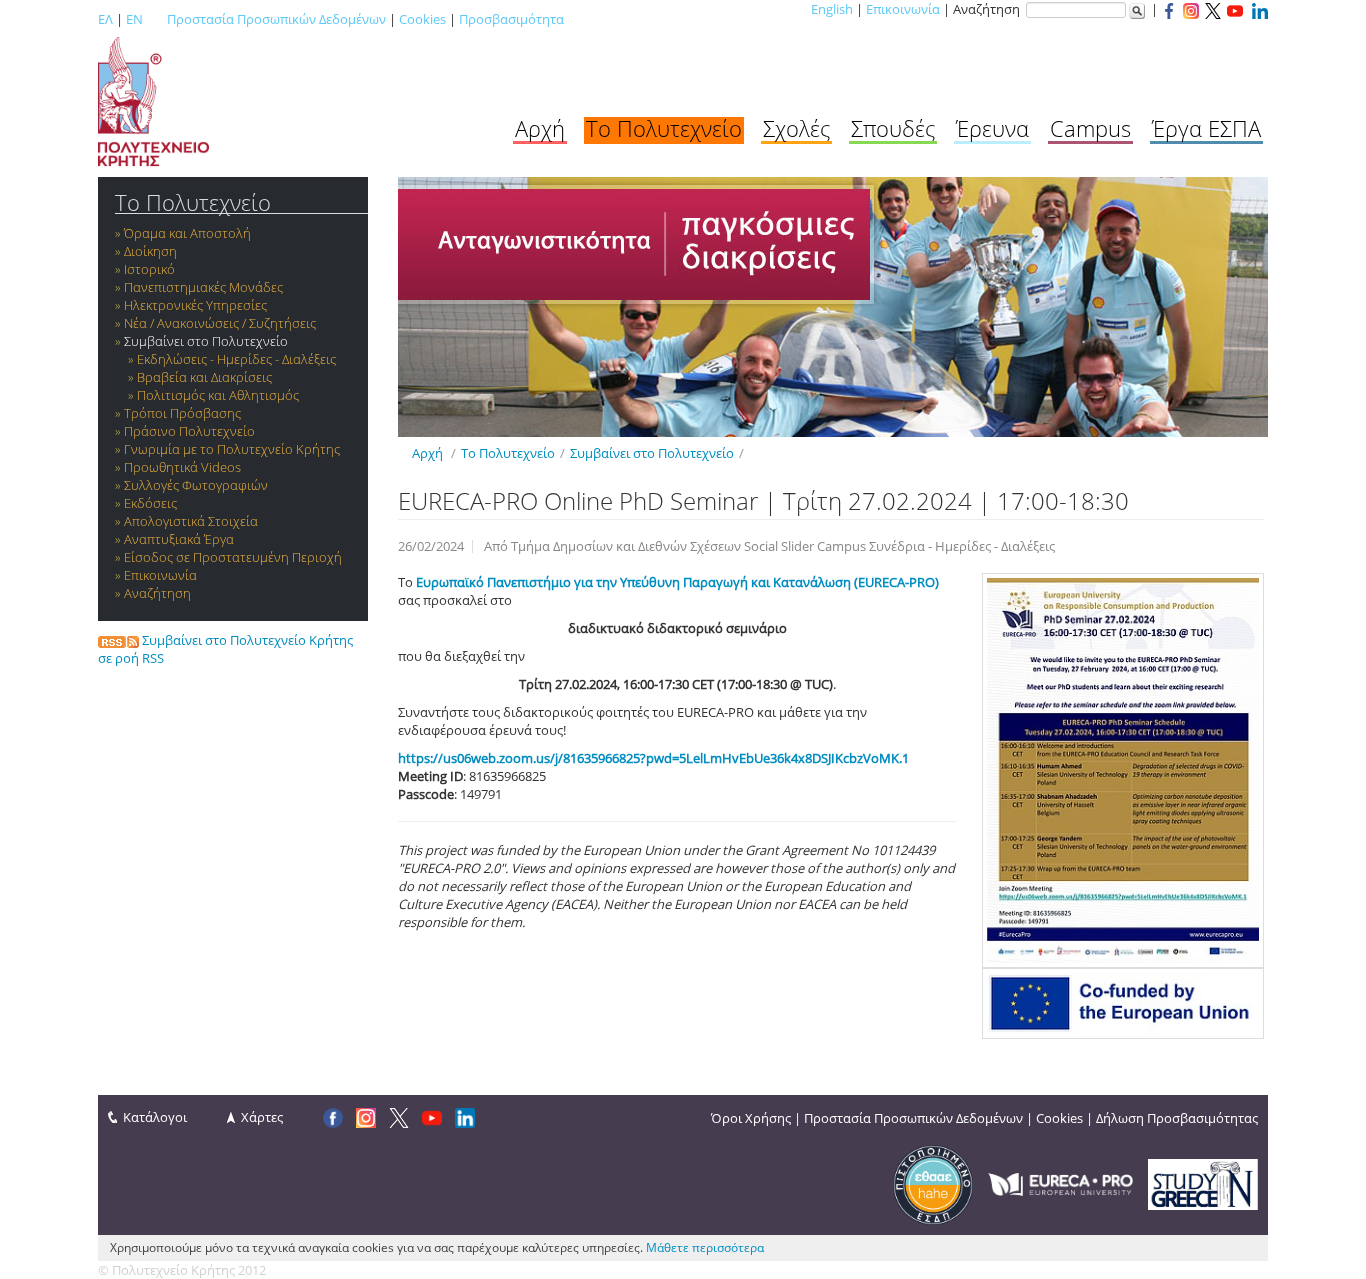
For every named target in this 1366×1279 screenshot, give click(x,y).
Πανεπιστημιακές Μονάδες (203, 287)
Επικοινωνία (903, 9)
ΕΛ (105, 19)
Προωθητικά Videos (182, 467)
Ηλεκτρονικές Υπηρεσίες (195, 305)
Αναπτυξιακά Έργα (179, 539)
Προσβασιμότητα (511, 19)
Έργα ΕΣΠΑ (1206, 128)
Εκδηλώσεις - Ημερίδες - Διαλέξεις (236, 359)
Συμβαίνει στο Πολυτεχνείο (206, 341)
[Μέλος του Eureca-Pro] (1060, 1183)
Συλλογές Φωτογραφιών (196, 485)
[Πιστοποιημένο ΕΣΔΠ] (933, 1183)
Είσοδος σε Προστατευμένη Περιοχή (233, 557)
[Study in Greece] (1203, 1183)
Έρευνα (992, 128)
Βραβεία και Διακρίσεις (204, 377)
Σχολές (796, 128)
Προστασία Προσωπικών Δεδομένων (276, 19)
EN (134, 19)
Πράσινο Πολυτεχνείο (189, 431)
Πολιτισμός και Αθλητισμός (218, 395)
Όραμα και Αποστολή (187, 233)
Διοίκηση (150, 251)
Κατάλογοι (155, 1117)
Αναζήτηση (157, 593)
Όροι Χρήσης (751, 1118)
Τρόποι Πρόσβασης (182, 413)
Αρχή (540, 128)
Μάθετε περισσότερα (705, 1247)
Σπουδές (893, 128)
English (832, 9)
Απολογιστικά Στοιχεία (191, 521)
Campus (1090, 128)
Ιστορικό (149, 269)
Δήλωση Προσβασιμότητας (1177, 1118)
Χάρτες (262, 1117)
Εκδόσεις (150, 503)
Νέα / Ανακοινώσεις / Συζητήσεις (220, 323)
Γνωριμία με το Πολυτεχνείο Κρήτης (232, 449)
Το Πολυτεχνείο (664, 128)
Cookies (422, 19)
